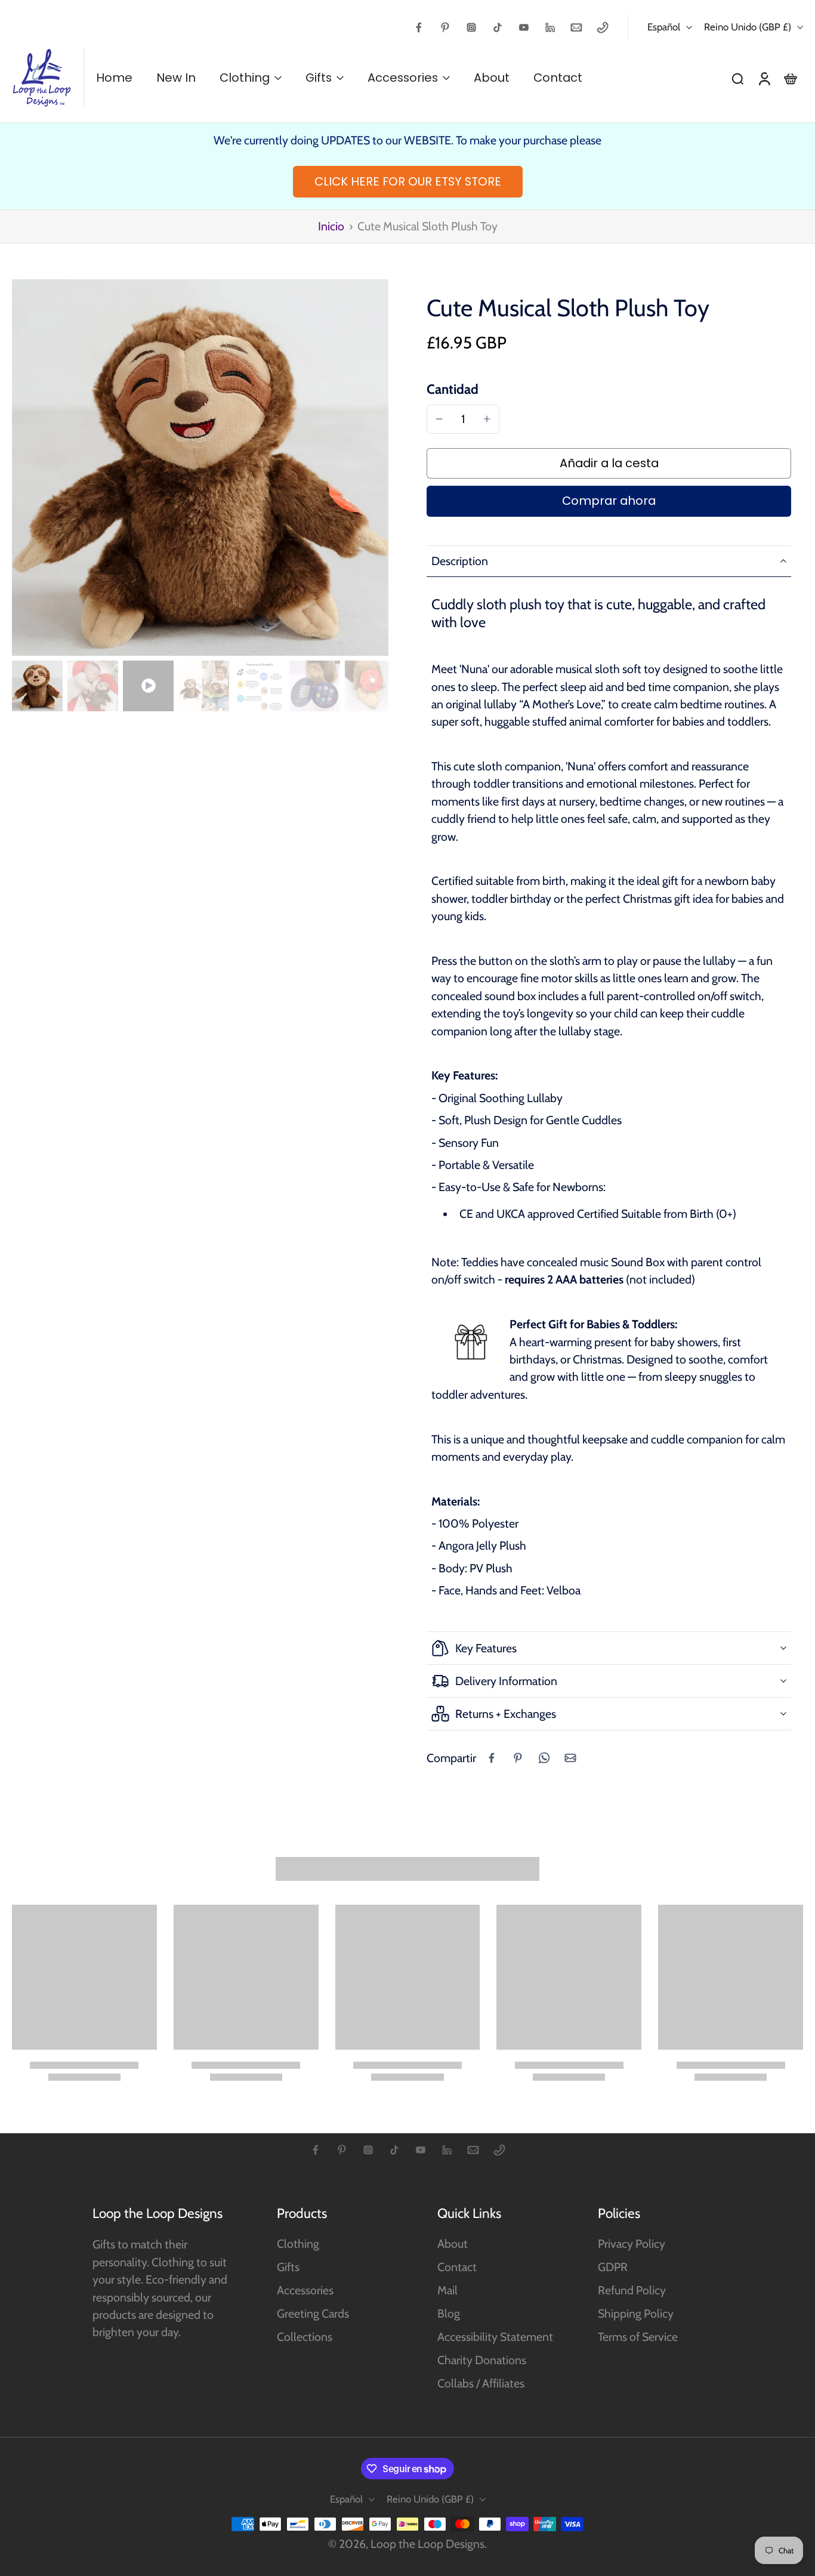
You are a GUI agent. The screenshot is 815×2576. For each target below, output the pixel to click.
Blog (449, 2313)
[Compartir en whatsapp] (544, 1758)
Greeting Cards (313, 2313)
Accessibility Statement (495, 2337)
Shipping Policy (636, 2313)
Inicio (331, 226)
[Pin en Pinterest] (518, 1758)
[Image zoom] (200, 468)
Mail (447, 2290)
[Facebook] (419, 27)
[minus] (439, 419)
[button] (609, 464)
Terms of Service (638, 2337)
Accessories (305, 2290)
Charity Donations (482, 2360)
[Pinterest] (445, 27)
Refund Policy (632, 2290)
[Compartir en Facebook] (492, 1758)
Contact (457, 2267)
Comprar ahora (609, 501)
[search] (737, 78)
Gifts (288, 2267)
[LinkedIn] (550, 27)
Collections (305, 2337)
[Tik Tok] (498, 27)
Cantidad (453, 389)
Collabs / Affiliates (481, 2383)
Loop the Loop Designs (427, 2544)
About (453, 2244)
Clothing (298, 2244)
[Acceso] (764, 78)
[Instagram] (471, 27)
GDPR (613, 2267)
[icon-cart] (790, 78)
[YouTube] (524, 27)
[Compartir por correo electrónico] (570, 1758)
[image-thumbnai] (37, 686)
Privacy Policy (632, 2244)
